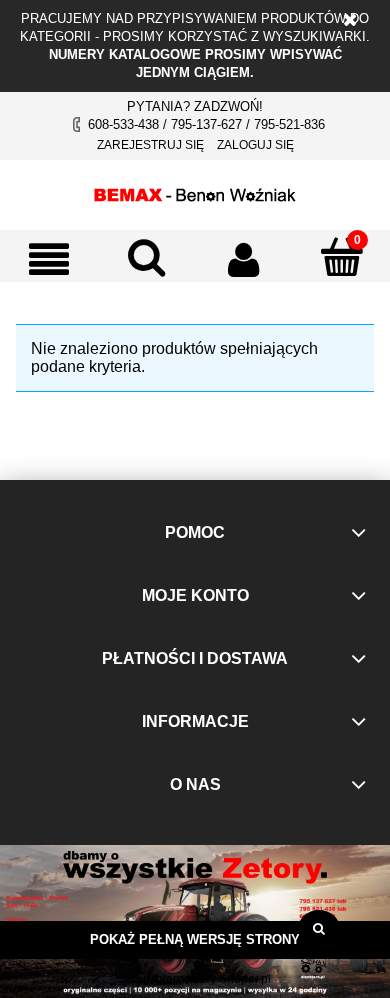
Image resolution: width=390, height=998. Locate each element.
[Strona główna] (195, 192)
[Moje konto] (244, 259)
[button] (49, 259)
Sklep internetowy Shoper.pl (195, 979)
